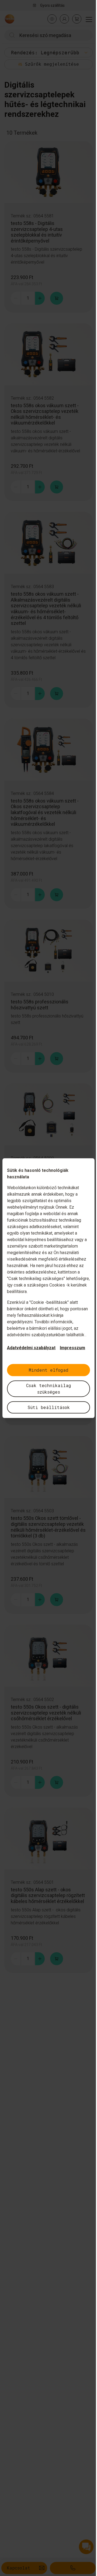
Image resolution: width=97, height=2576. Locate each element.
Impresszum (72, 1347)
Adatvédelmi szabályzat (31, 1347)
